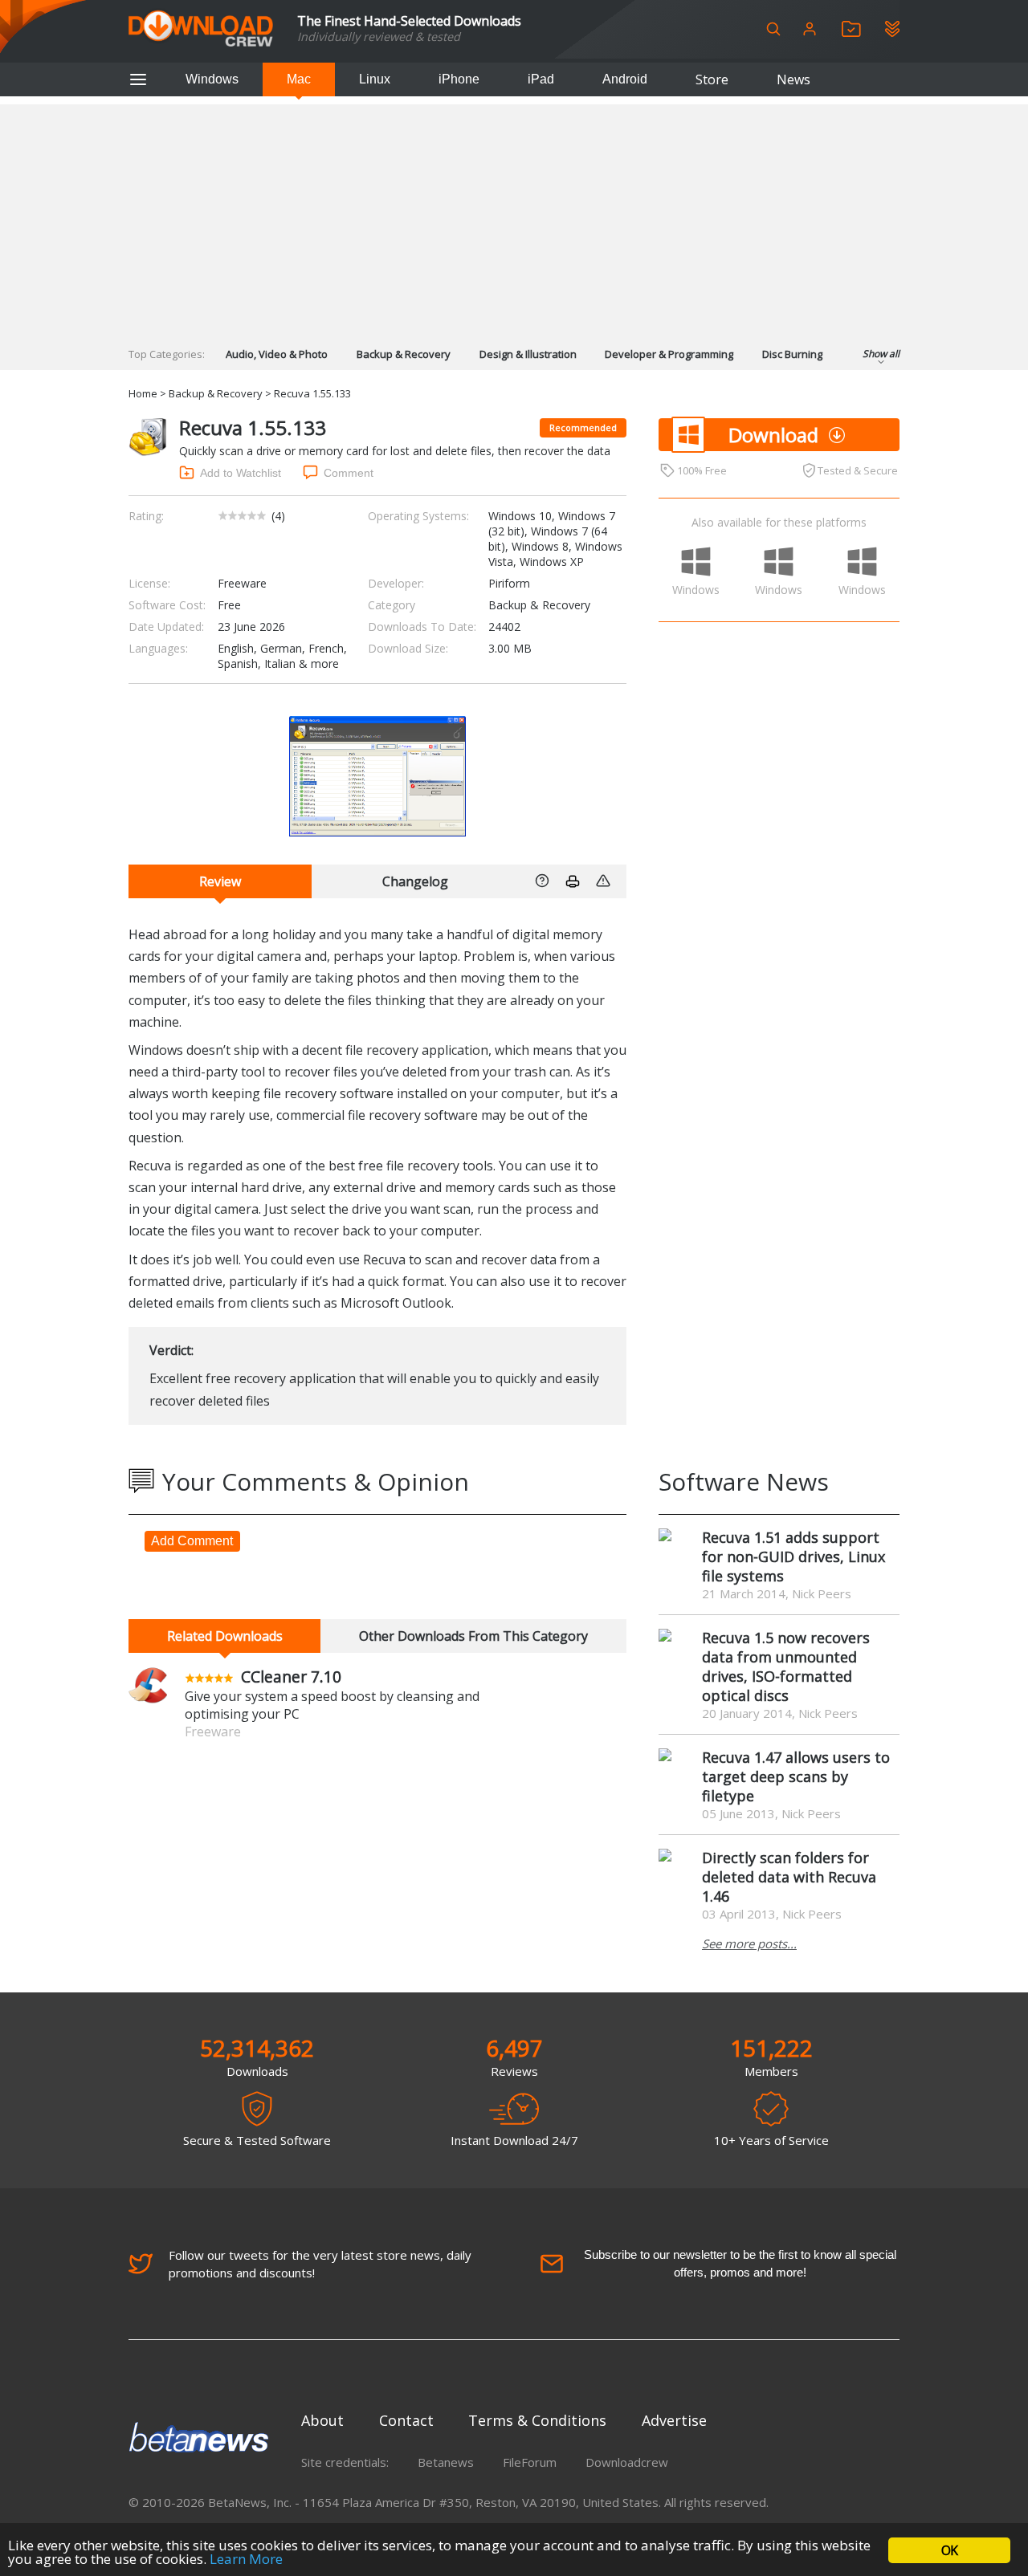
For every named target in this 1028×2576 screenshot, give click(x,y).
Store (712, 79)
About (322, 2420)
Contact (406, 2420)
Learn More (246, 2559)
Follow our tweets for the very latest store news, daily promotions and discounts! (320, 2264)
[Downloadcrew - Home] (201, 29)
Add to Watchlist (241, 473)
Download (773, 435)
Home (143, 393)
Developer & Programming (669, 354)
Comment (349, 473)
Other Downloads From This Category (473, 1636)
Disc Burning (792, 354)
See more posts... (749, 1943)
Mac (299, 79)
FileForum (530, 2462)
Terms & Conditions (537, 2420)
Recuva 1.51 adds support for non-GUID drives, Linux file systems (793, 1557)
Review (220, 881)
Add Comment (192, 1541)
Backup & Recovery (404, 354)
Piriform (509, 583)
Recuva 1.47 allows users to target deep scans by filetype (796, 1776)
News (793, 79)
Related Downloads (225, 1636)
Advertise (674, 2420)
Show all (881, 354)
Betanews (446, 2462)
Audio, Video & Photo (277, 354)
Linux (375, 79)
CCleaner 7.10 (291, 1677)
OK (949, 2550)
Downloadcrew (627, 2462)
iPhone (459, 79)
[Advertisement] (514, 217)
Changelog (415, 881)
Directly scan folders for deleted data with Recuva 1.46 (789, 1877)
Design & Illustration (528, 354)
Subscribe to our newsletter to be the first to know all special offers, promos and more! (740, 2263)
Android (625, 79)
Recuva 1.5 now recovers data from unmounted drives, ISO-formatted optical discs (786, 1666)
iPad (541, 79)
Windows (212, 79)
